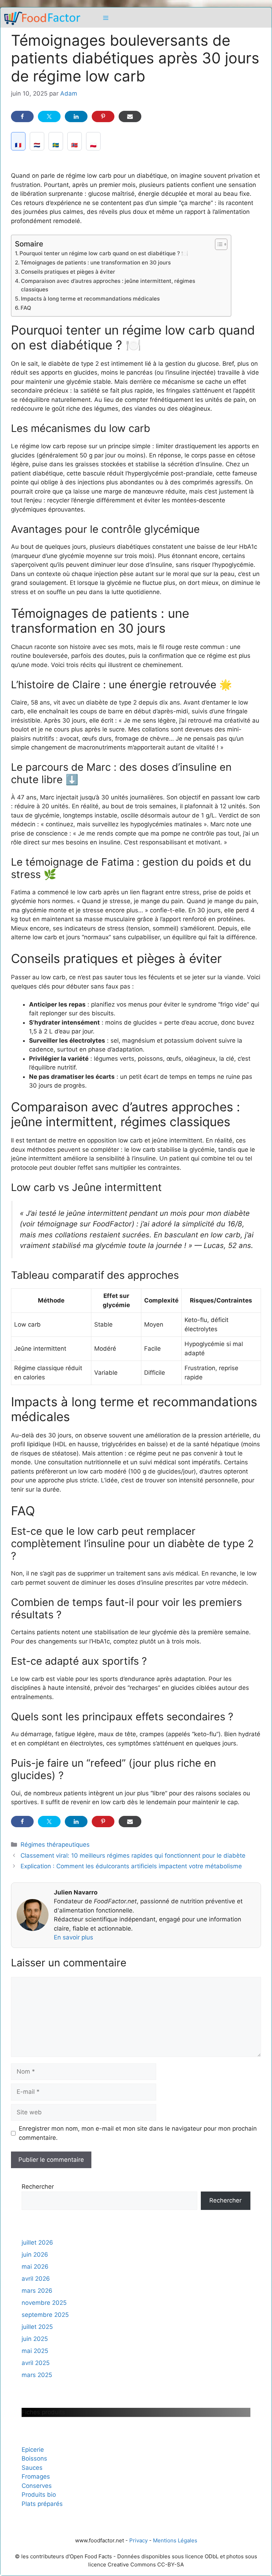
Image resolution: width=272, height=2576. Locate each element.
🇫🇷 (18, 145)
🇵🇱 (93, 145)
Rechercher (38, 2187)
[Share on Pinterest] (103, 116)
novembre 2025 (44, 2303)
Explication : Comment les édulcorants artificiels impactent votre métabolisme (131, 1866)
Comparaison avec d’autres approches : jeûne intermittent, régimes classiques (108, 285)
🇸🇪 (56, 145)
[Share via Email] (130, 116)
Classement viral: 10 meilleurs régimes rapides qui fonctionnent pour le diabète (133, 1856)
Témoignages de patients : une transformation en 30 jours (96, 263)
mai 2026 (35, 2267)
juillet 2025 (37, 2327)
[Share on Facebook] (22, 116)
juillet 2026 (37, 2242)
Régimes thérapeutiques (55, 1845)
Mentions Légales (175, 2540)
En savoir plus (73, 1937)
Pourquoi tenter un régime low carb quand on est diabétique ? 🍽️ (104, 253)
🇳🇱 (37, 145)
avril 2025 (36, 2363)
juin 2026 (35, 2255)
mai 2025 (35, 2351)
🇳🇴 (75, 145)
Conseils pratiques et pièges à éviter (68, 272)
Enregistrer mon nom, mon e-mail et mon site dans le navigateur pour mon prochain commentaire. (138, 2133)
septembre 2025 (45, 2315)
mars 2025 (37, 2375)
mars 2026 (37, 2291)
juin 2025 (35, 2339)
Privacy (138, 2540)
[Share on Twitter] (49, 116)
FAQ (26, 308)
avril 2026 (36, 2279)
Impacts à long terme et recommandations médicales (90, 299)
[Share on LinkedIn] (76, 116)
